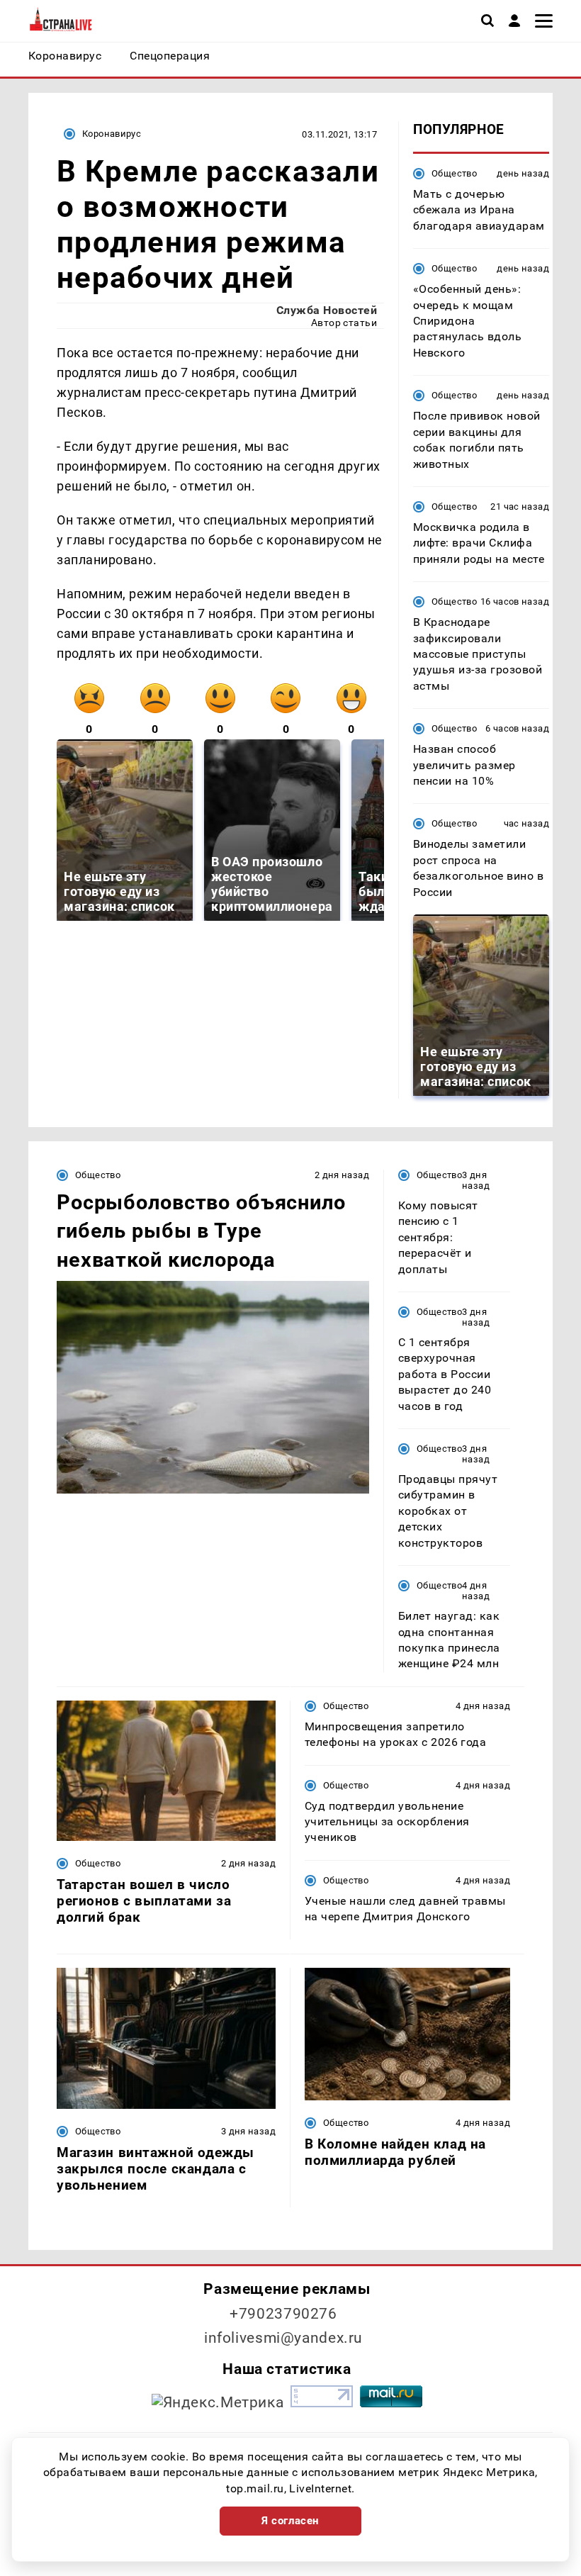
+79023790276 (283, 2314)
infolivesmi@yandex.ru (283, 2338)
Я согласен (290, 2521)
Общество (454, 173)
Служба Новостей (327, 310)
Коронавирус (112, 134)
